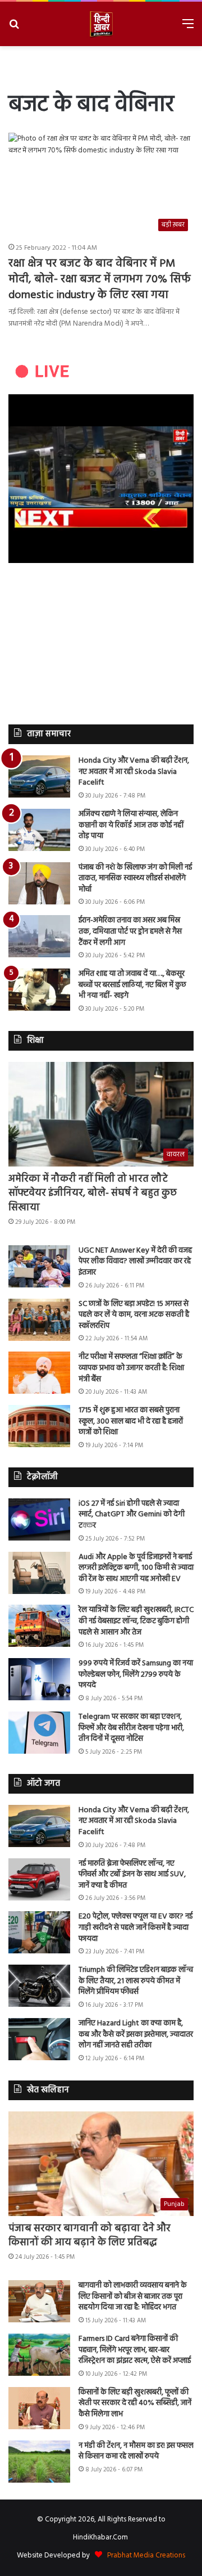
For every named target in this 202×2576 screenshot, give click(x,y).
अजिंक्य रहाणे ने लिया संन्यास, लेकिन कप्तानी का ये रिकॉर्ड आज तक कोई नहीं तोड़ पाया (131, 825)
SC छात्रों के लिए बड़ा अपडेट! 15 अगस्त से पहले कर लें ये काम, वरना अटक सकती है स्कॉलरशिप (134, 1315)
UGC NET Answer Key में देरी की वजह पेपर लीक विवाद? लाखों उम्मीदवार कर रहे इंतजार (135, 1262)
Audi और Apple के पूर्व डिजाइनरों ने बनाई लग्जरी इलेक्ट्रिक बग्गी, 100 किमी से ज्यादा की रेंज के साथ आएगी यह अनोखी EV (136, 1568)
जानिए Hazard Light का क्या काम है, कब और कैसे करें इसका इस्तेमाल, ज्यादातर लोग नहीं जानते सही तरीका (136, 2034)
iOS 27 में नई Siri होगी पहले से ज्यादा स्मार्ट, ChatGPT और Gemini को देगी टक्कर (132, 1515)
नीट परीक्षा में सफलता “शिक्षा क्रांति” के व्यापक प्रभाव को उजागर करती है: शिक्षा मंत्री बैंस (131, 1368)
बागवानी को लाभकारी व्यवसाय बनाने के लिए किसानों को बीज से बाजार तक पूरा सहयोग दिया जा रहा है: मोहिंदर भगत (133, 2296)
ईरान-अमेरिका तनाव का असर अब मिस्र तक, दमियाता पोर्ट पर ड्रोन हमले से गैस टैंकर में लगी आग (130, 931)
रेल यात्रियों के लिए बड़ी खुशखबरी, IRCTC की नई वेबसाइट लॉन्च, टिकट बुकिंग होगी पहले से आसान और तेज (136, 1621)
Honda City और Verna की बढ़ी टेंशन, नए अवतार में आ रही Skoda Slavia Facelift (134, 772)
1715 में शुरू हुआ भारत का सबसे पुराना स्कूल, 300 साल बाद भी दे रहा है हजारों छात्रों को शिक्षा (131, 1421)
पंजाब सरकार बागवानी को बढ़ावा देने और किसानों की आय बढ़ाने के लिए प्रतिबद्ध (89, 2236)
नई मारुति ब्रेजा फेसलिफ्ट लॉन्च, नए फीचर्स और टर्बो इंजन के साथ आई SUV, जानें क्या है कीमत (132, 1875)
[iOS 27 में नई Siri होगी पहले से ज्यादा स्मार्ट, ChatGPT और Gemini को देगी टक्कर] (39, 1519)
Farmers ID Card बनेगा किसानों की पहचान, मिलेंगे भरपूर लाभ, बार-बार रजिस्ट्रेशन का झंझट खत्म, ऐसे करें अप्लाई (135, 2350)
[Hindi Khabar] (101, 24)
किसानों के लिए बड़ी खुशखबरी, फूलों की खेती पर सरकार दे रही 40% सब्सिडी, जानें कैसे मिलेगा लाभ (135, 2403)
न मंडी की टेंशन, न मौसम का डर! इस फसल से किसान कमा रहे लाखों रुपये (136, 2451)
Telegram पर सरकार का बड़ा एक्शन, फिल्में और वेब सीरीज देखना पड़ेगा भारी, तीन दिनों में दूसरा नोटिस (131, 1728)
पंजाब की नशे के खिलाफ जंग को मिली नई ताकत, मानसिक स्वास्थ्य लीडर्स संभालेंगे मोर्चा (135, 879)
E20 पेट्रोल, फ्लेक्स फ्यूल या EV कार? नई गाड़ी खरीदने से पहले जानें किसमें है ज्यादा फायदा (136, 1928)
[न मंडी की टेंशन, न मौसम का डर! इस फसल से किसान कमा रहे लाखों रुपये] (39, 2462)
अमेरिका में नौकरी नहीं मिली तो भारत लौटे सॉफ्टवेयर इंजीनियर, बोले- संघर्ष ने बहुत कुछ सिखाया (93, 1193)
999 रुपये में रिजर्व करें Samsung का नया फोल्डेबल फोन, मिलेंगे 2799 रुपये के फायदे (136, 1674)
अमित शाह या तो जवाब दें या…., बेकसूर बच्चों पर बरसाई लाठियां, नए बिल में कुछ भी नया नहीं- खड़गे (132, 985)
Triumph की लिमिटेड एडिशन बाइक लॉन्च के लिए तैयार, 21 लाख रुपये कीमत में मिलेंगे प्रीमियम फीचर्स (136, 1981)
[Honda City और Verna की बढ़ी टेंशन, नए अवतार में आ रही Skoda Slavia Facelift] (39, 776)
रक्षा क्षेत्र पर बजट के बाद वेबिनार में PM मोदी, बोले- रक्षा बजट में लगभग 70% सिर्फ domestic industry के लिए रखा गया (100, 280)
